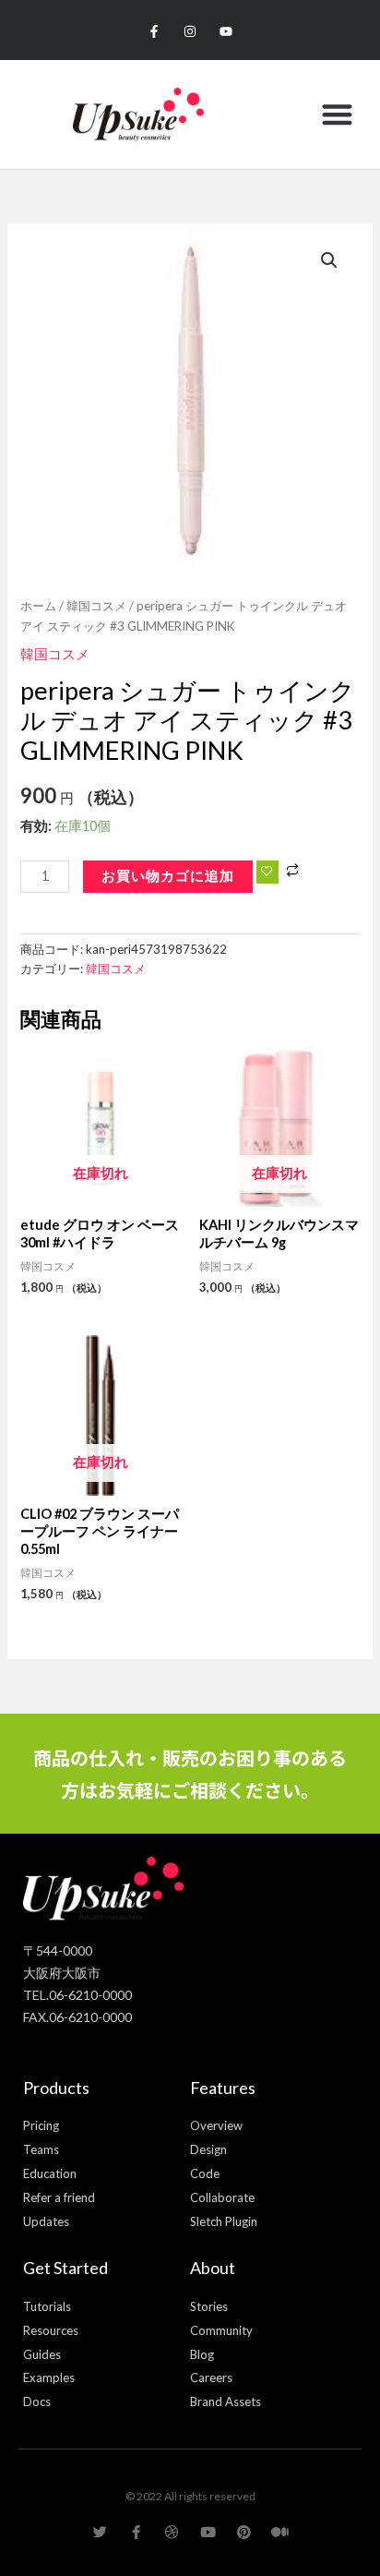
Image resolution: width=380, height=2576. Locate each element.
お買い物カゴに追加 (168, 876)
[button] (337, 115)
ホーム (38, 606)
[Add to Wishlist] (267, 872)
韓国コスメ (96, 606)
